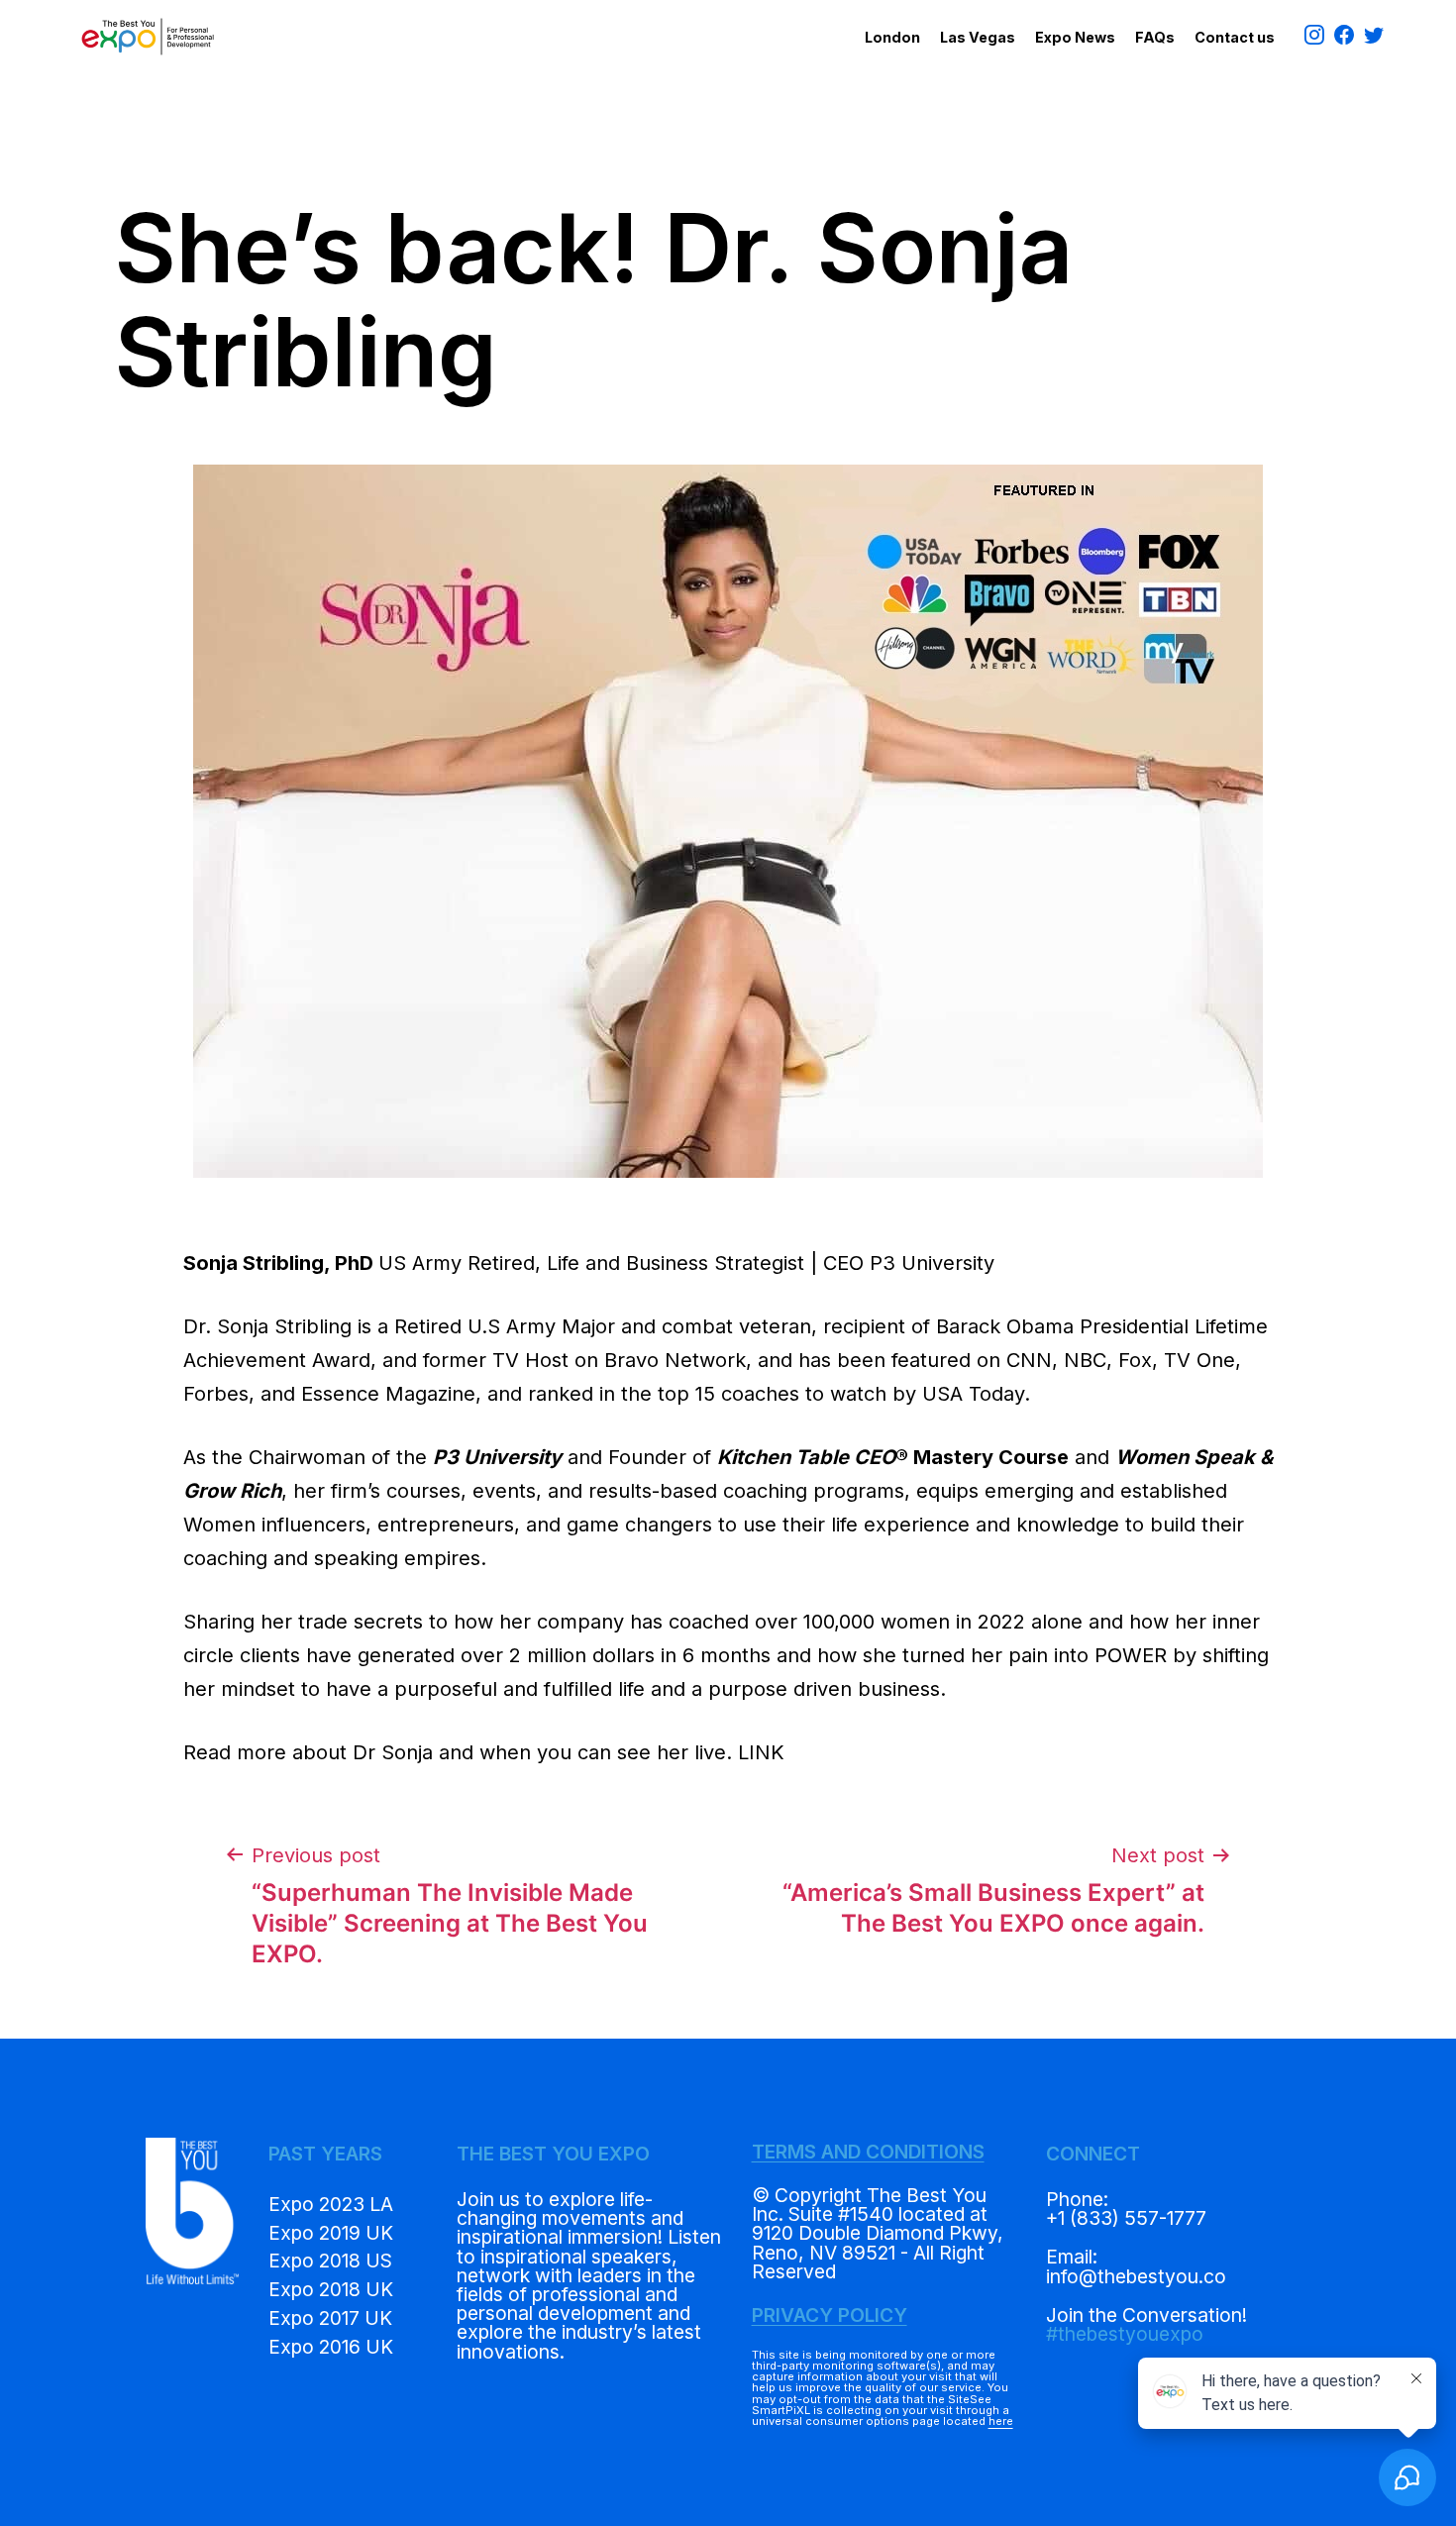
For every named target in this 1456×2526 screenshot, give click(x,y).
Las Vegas (978, 37)
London (892, 37)
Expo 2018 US (330, 2261)
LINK (761, 1752)
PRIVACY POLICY (830, 2315)
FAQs (1155, 37)
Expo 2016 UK (331, 2347)
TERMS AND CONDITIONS (868, 2152)
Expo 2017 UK (330, 2318)
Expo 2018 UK (331, 2289)
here (1001, 2421)
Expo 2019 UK (331, 2233)
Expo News (1075, 37)
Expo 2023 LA (331, 2204)
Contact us (1235, 37)
